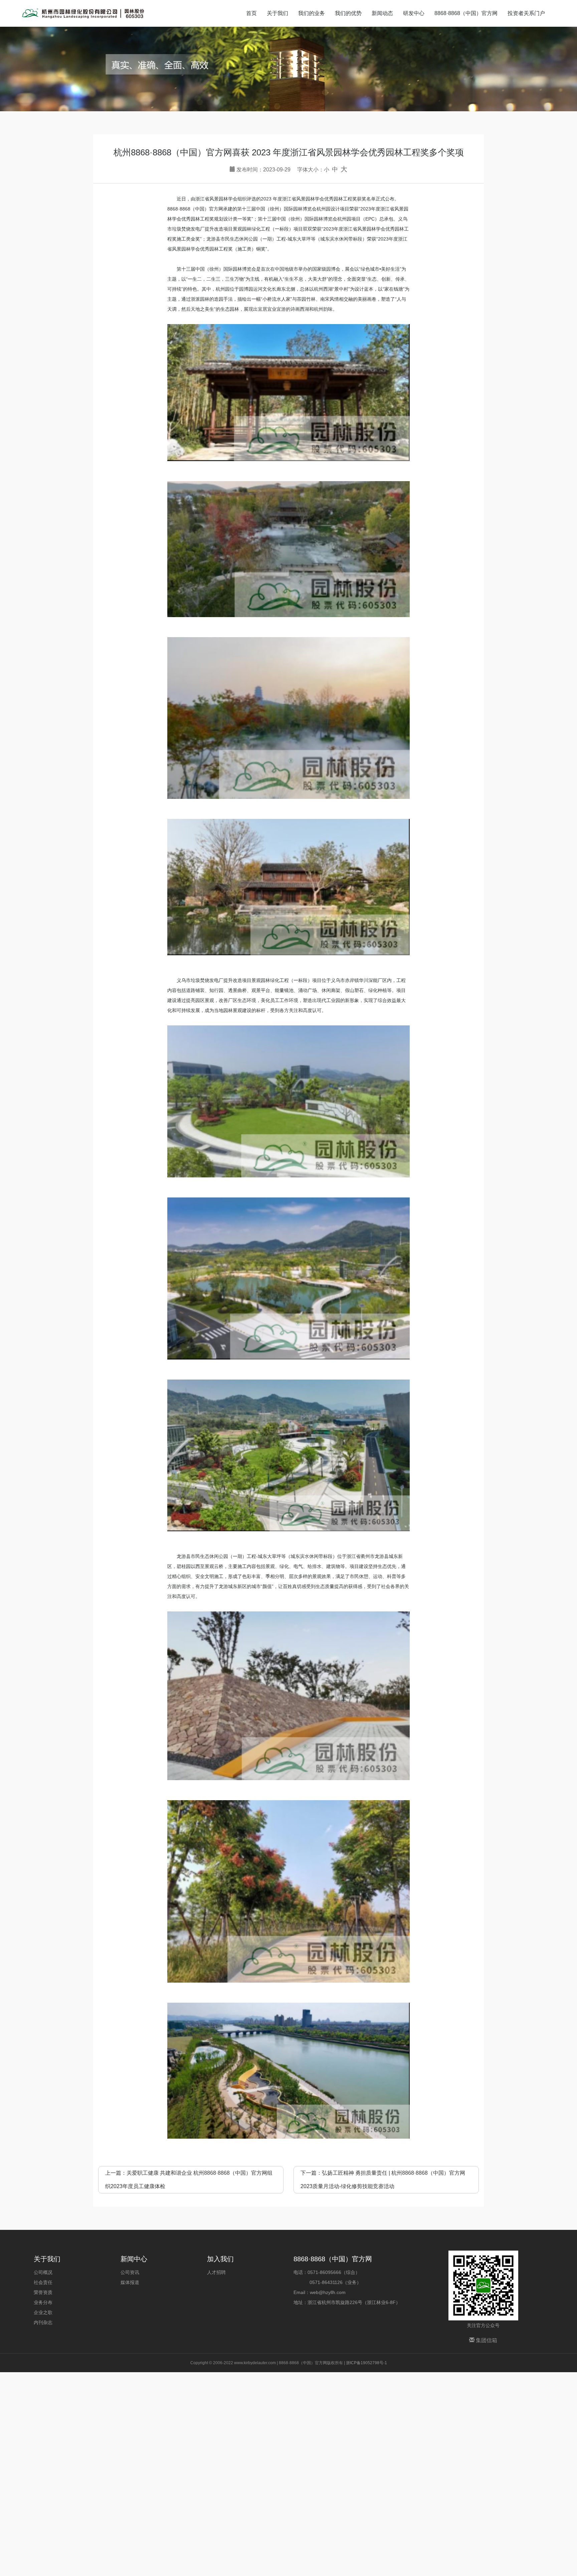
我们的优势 (348, 13)
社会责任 (43, 2282)
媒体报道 (130, 2282)
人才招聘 (216, 2272)
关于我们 (277, 13)
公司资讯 (130, 2272)
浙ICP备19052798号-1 (366, 2363)
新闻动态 (382, 13)
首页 (251, 13)
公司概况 (43, 2272)
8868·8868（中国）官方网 (466, 13)
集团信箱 (486, 2340)
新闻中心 (134, 2259)
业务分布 (43, 2302)
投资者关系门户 (526, 13)
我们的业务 (312, 13)
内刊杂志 (43, 2322)
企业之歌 (43, 2312)
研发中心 (414, 13)
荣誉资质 (43, 2292)
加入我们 (220, 2259)
